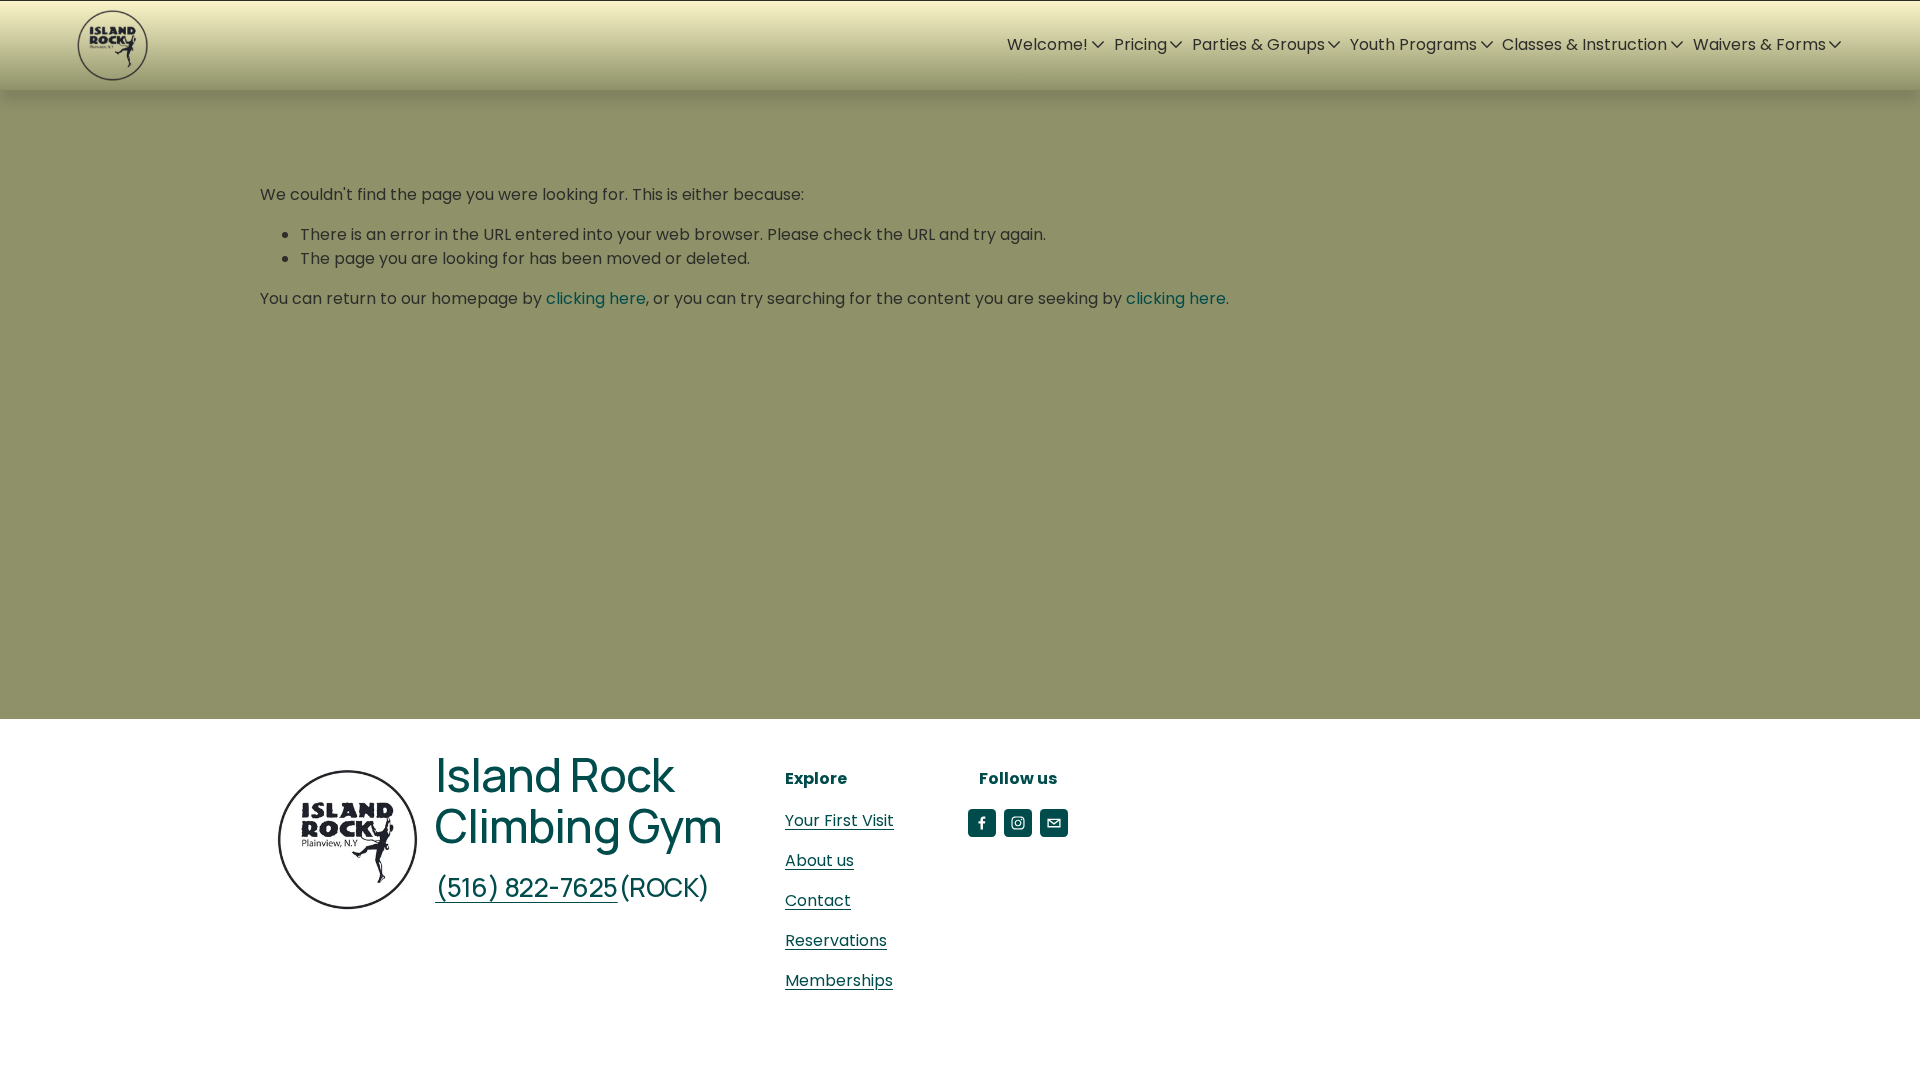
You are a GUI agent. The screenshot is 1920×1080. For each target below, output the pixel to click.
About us (819, 860)
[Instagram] (1018, 823)
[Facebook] (982, 823)
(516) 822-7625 (526, 887)
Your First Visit (839, 820)
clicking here (596, 298)
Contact (818, 900)
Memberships (839, 980)
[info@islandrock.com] (1054, 823)
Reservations (836, 940)
